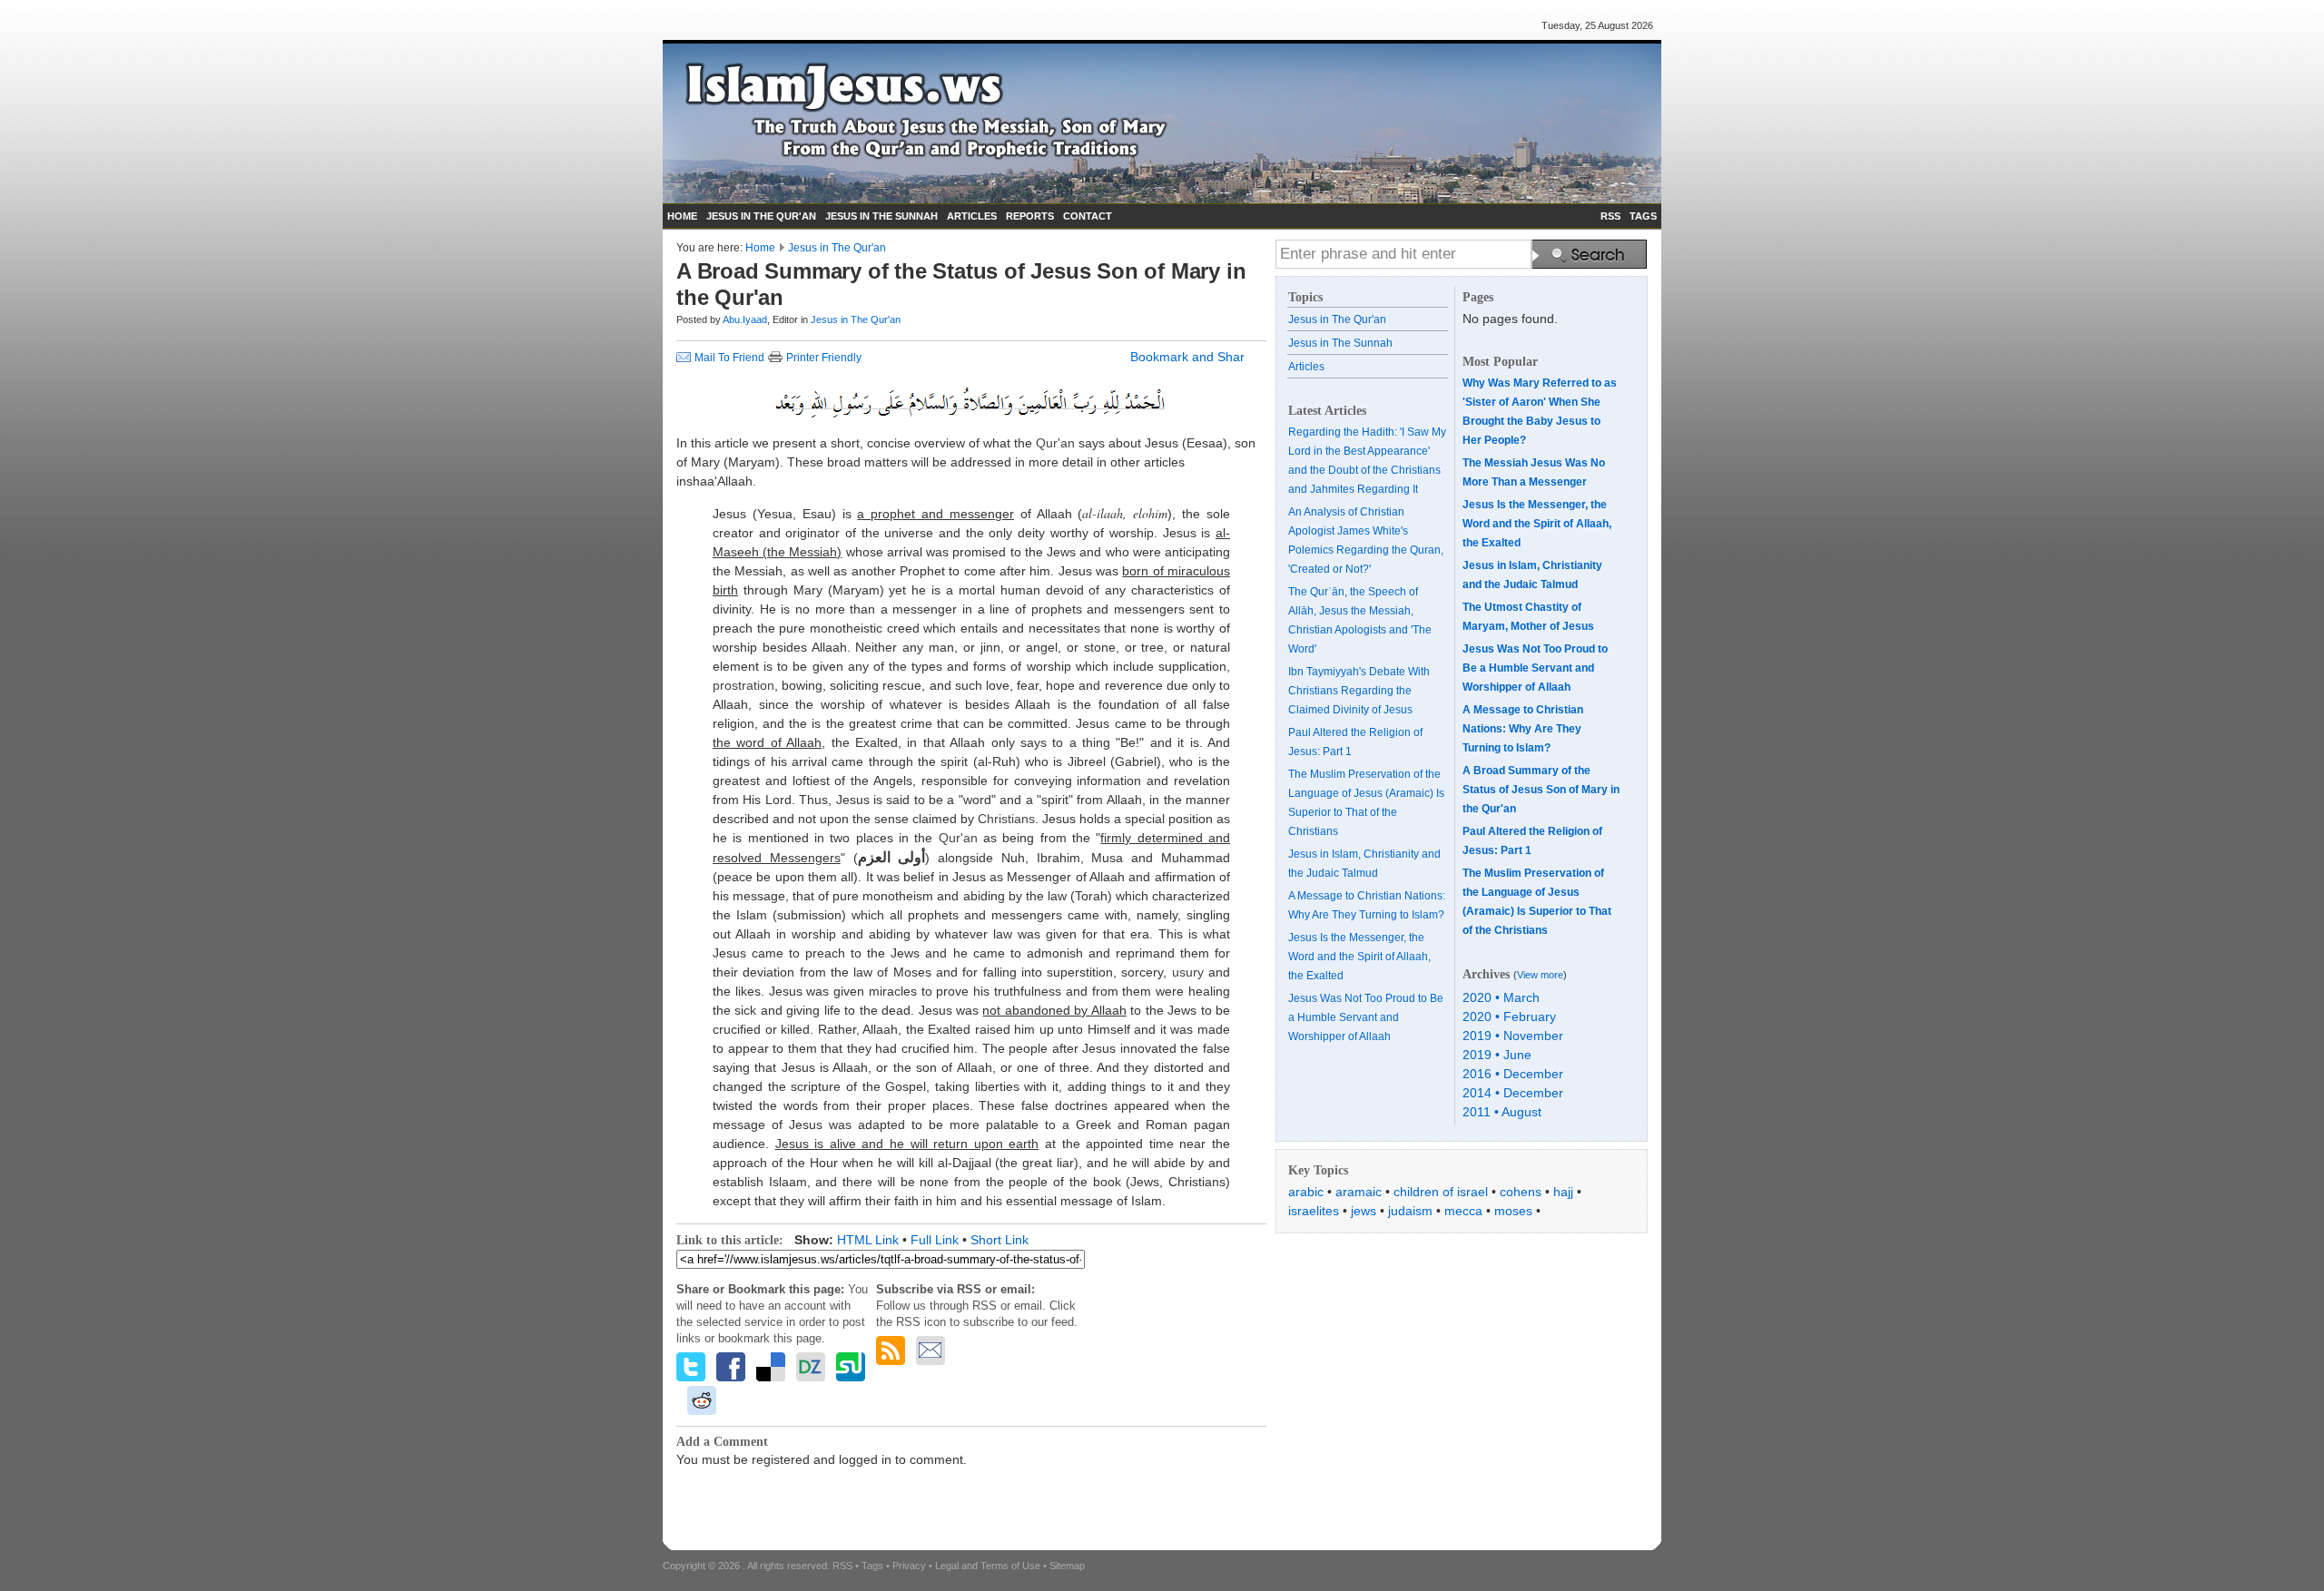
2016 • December (1513, 1074)
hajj (1563, 1192)
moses (1513, 1211)
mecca (1463, 1211)
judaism (1410, 1211)
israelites (1314, 1211)
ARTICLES (972, 216)
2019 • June (1497, 1055)
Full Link (935, 1240)
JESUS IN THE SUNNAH (881, 216)
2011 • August (1502, 1112)
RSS (1610, 216)
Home (760, 248)
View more (1540, 975)
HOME (682, 216)
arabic (1306, 1192)
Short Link (1000, 1240)
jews (1364, 1211)
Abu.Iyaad (745, 319)
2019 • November (1513, 1036)
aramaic (1359, 1192)
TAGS (1643, 216)
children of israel (1441, 1192)
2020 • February (1509, 1016)
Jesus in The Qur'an (837, 248)
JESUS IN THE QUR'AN (761, 216)
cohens (1521, 1192)
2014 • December (1513, 1093)
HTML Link (868, 1240)
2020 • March (1501, 997)
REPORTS (1030, 216)
